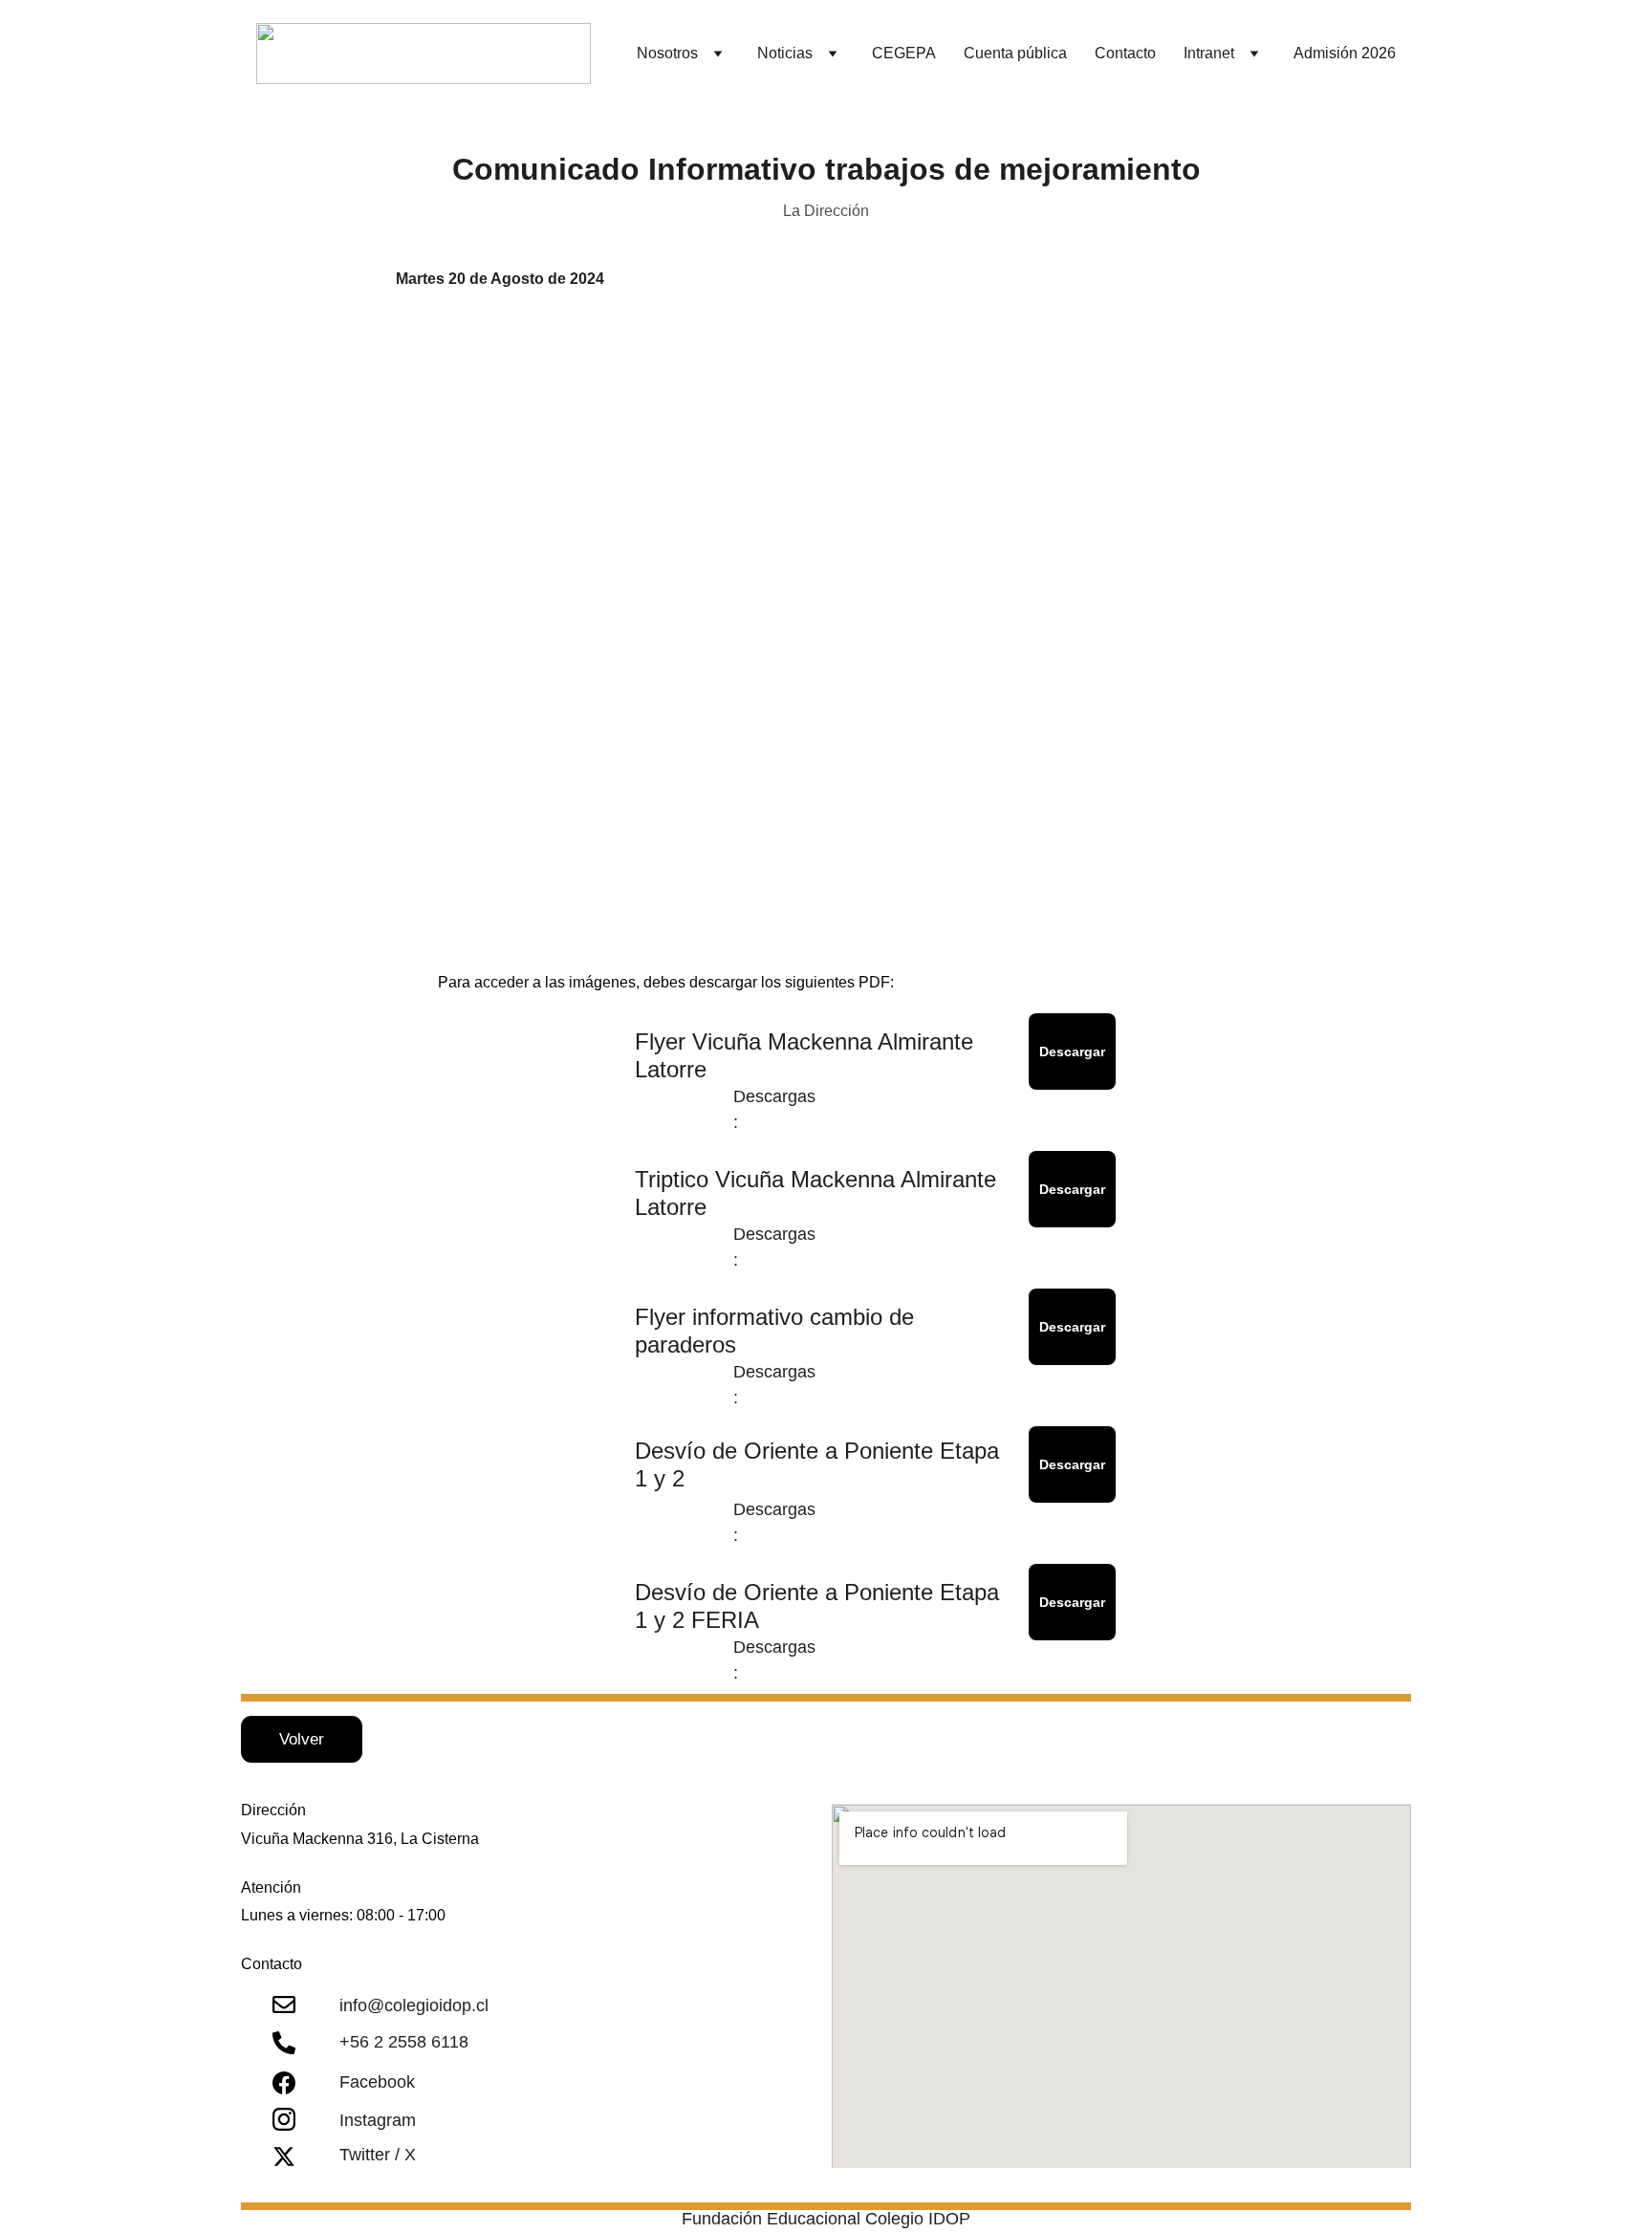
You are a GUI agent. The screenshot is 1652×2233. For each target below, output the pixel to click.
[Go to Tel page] (284, 2043)
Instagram (378, 2120)
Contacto (1125, 53)
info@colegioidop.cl (414, 2005)
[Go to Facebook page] (284, 2083)
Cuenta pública (1015, 53)
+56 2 (364, 2042)
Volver (302, 1739)
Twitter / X (378, 2155)
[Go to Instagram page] (284, 2119)
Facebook (377, 2082)
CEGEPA (904, 53)
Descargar (1072, 1051)
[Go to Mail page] (284, 2005)
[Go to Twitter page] (284, 2157)
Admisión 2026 (1345, 53)
